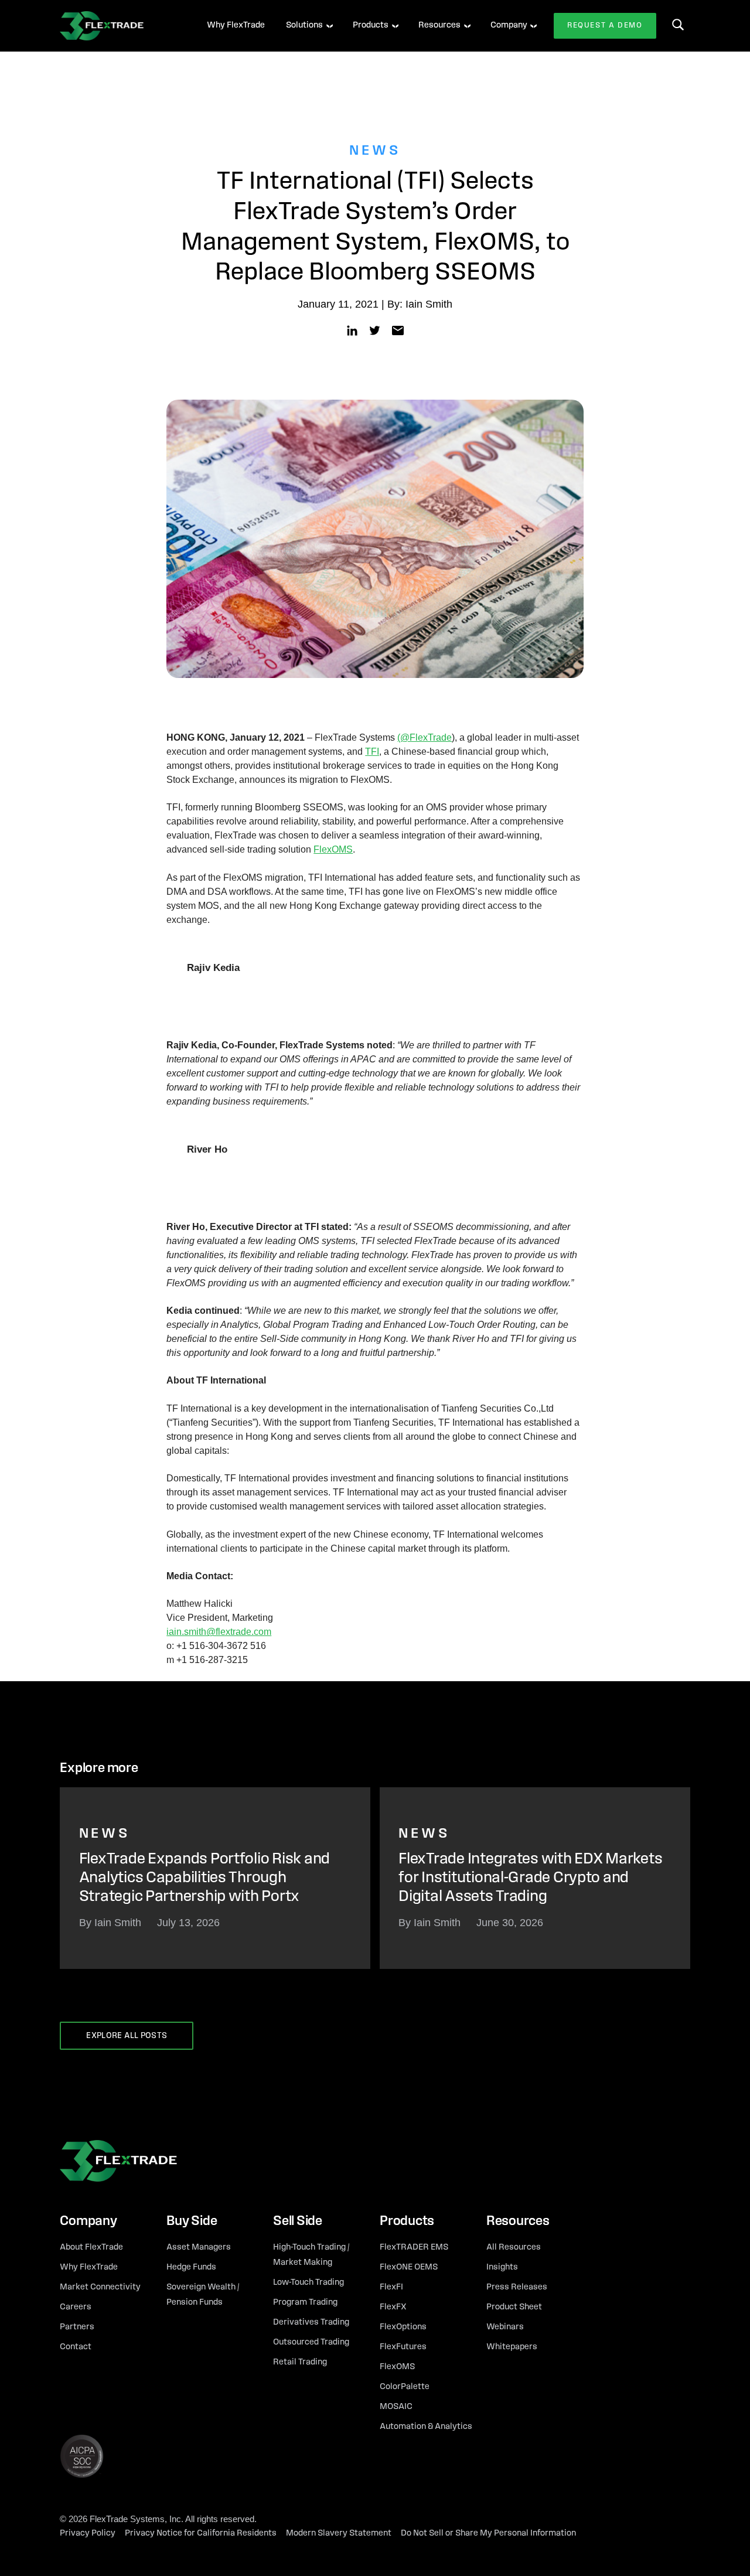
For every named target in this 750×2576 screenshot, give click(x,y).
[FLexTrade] (118, 26)
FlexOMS (333, 849)
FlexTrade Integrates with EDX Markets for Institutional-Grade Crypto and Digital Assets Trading (530, 1879)
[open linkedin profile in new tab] (352, 330)
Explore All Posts (127, 2036)
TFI (372, 752)
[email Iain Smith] (398, 330)
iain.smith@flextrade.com (219, 1632)
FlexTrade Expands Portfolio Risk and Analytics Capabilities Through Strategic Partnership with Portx (204, 1879)
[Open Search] (678, 25)
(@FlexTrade (425, 737)
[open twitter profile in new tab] (375, 330)
